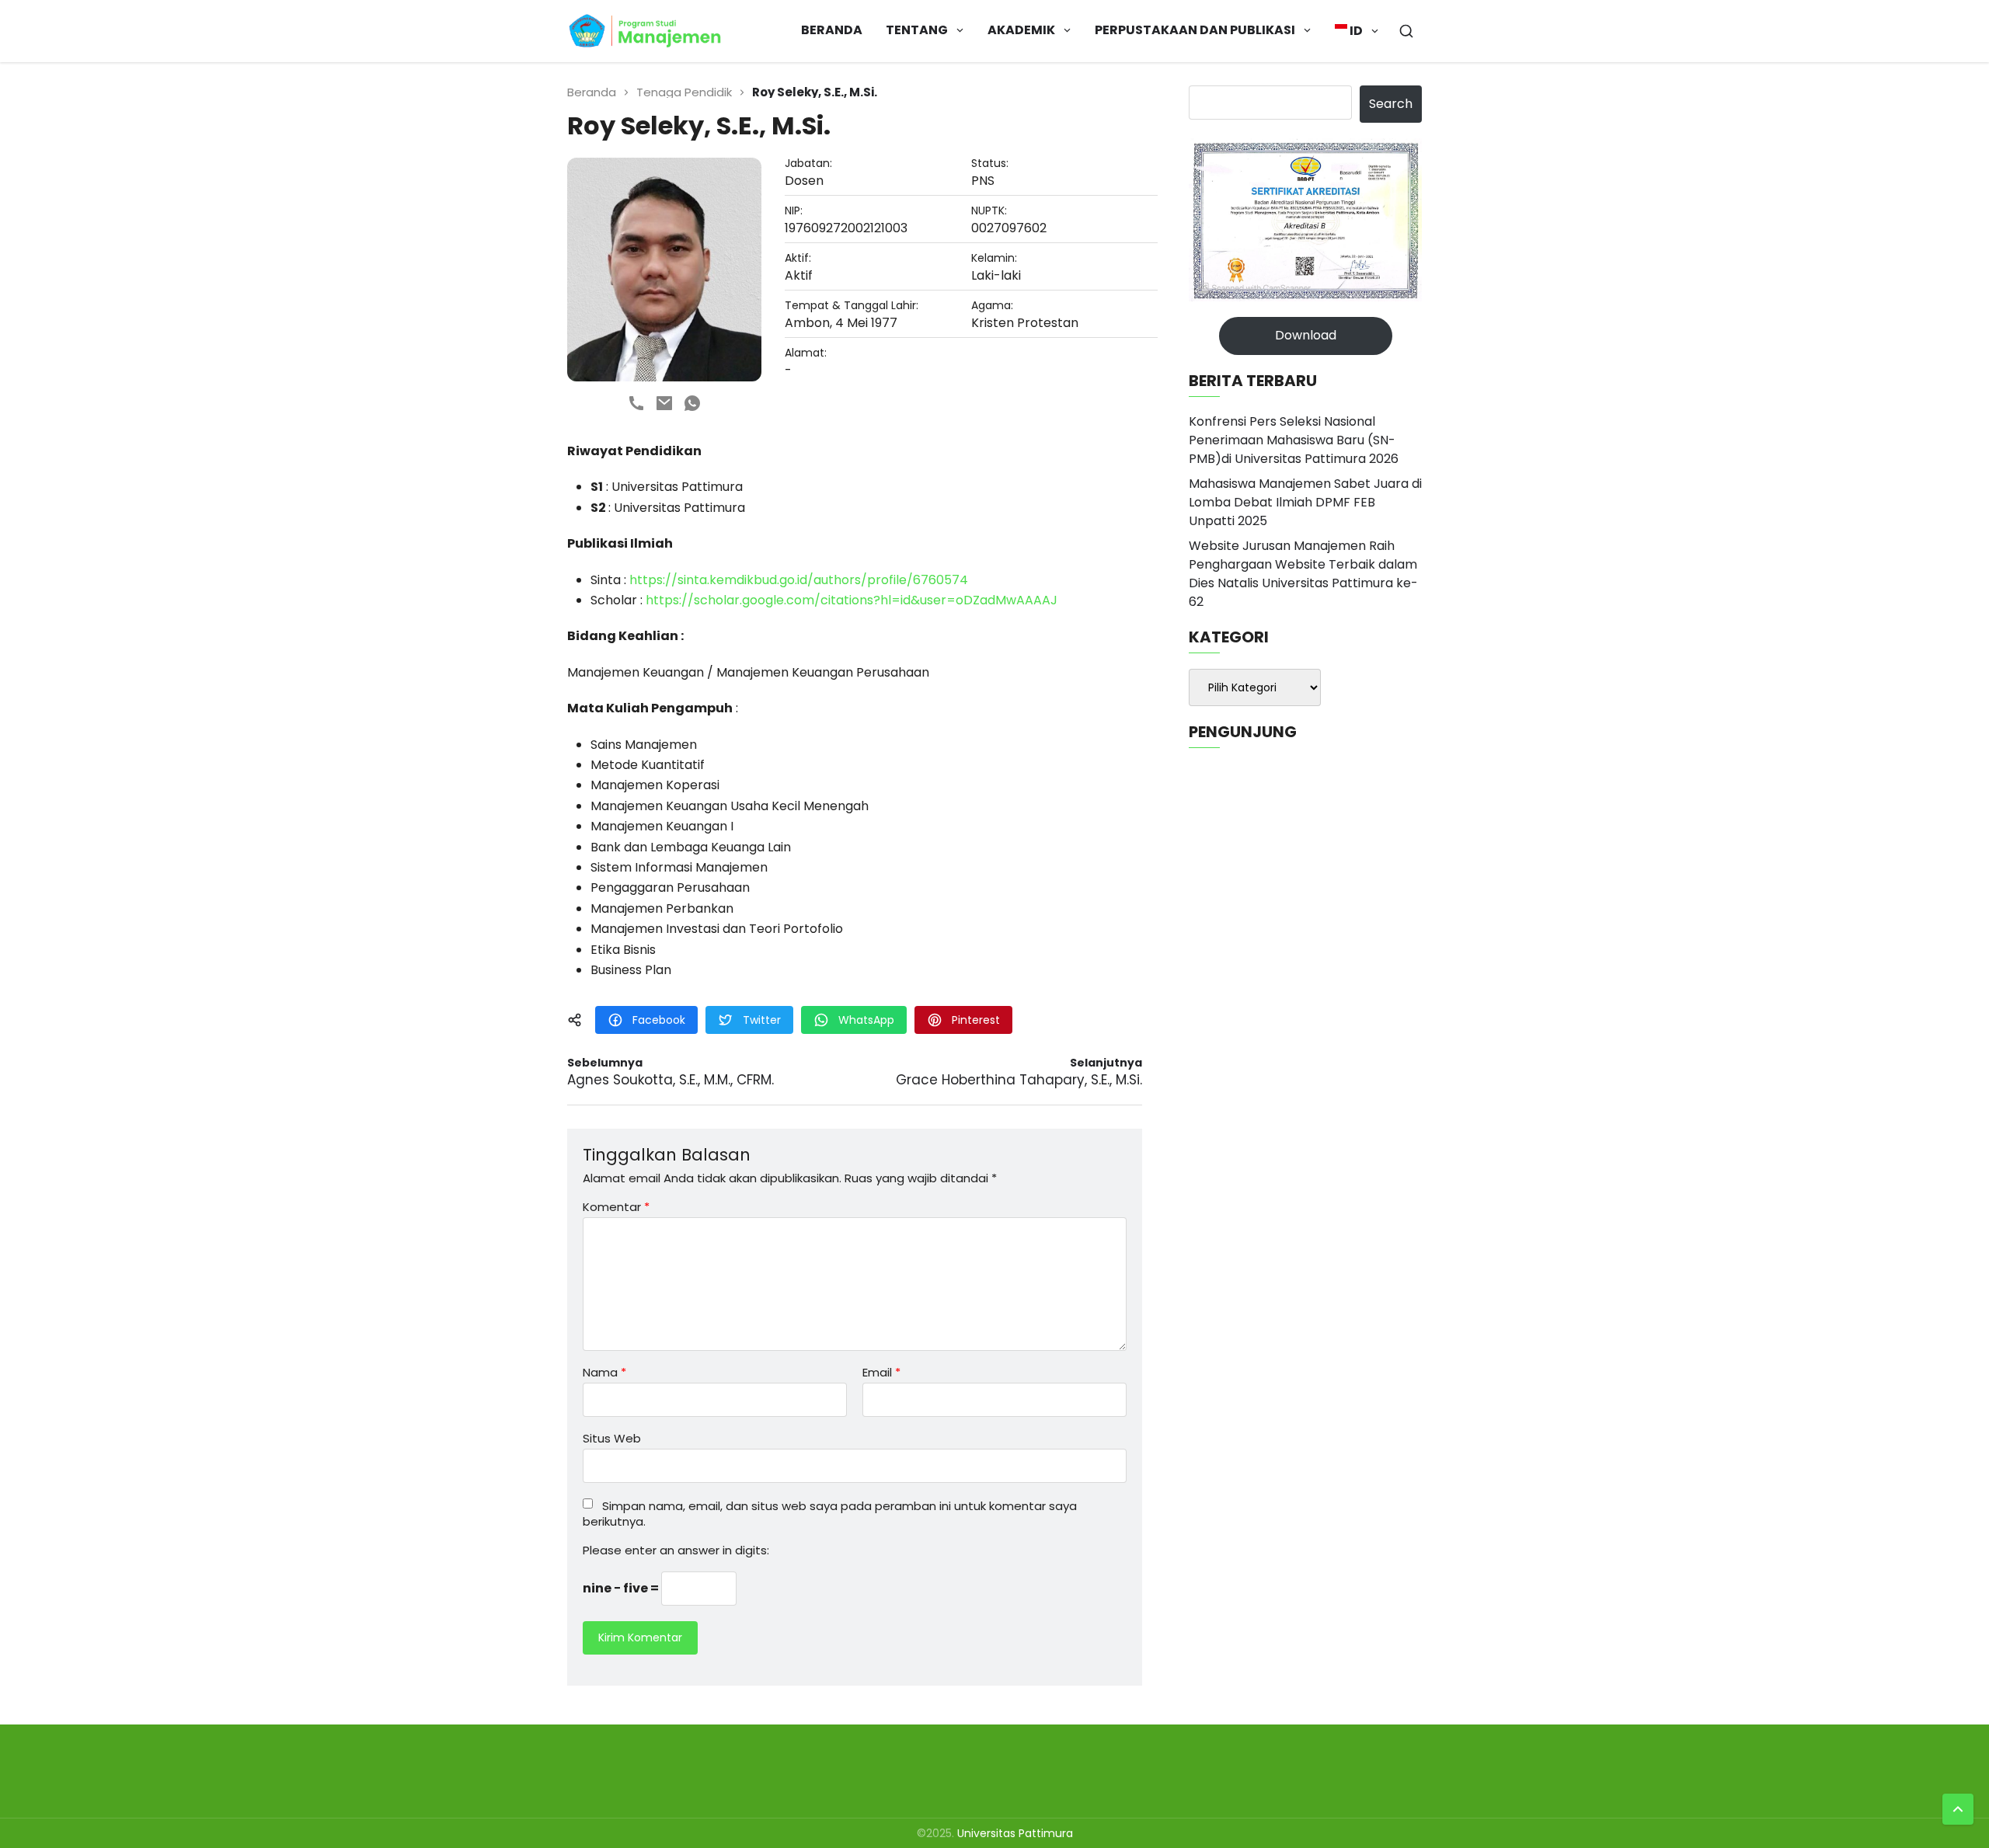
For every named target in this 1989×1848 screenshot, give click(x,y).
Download (1306, 335)
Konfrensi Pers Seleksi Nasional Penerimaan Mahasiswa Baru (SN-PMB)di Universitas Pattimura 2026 (1294, 440)
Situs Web (612, 1437)
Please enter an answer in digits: (676, 1550)
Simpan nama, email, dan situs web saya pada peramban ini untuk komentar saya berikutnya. (830, 1514)
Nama (604, 1372)
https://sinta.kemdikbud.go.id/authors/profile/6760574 (799, 580)
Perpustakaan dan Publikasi (1195, 30)
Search (1391, 104)
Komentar (616, 1207)
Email (881, 1372)
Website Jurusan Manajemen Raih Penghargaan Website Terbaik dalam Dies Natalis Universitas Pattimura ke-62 (1303, 574)
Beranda (832, 30)
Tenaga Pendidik (684, 92)
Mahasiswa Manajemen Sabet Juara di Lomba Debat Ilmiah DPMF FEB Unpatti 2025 (1305, 502)
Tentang (917, 30)
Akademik (1021, 30)
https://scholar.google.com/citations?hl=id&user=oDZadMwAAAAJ (852, 600)
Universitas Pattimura (1015, 1833)
